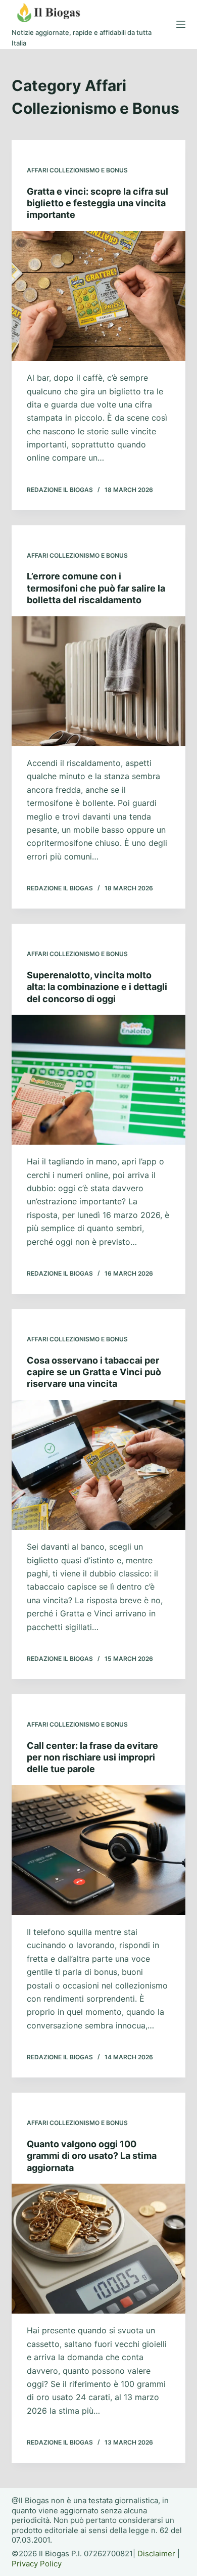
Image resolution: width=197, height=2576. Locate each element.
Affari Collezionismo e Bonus (77, 170)
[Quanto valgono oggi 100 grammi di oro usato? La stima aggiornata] (98, 2249)
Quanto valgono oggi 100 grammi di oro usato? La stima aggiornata (92, 2156)
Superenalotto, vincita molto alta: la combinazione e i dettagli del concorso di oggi (97, 987)
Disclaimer (156, 2554)
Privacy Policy (37, 2564)
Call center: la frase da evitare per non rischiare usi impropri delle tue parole (92, 1757)
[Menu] (181, 24)
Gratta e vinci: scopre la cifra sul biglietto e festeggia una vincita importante (97, 203)
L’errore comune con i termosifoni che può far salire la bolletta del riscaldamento (96, 588)
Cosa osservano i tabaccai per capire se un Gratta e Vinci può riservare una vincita (94, 1372)
